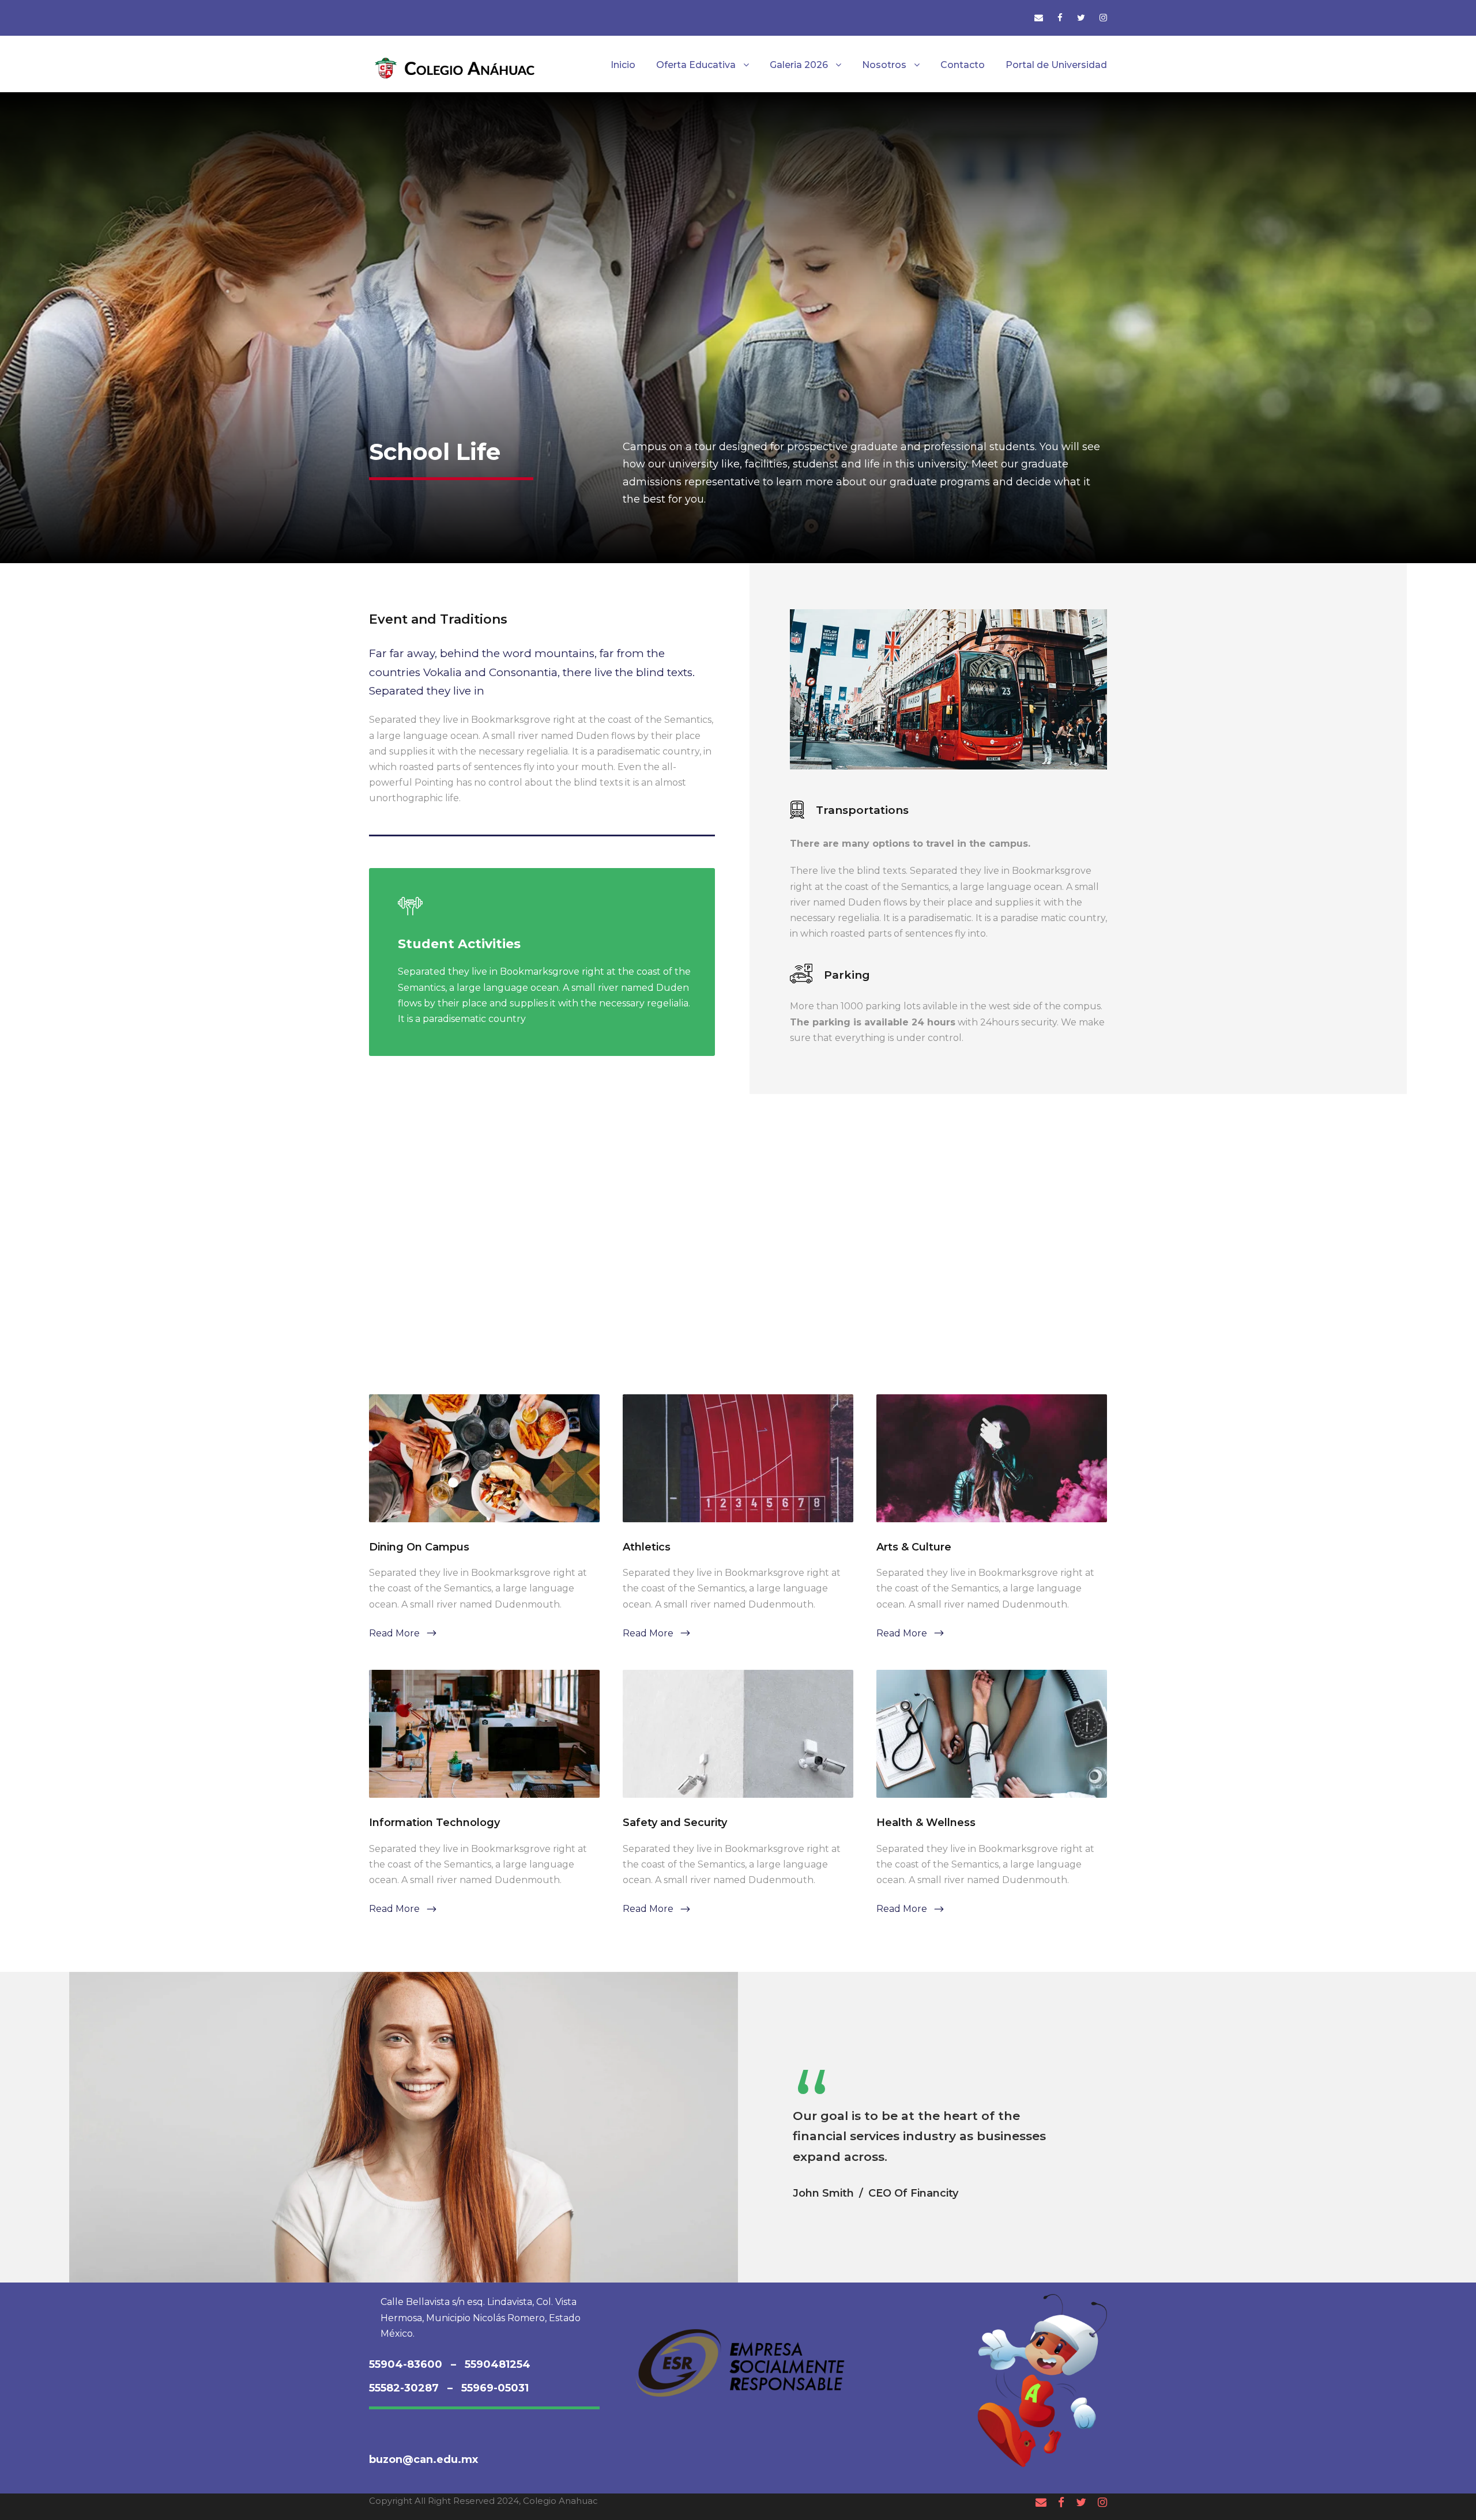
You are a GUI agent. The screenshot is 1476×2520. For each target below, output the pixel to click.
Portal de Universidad (1056, 65)
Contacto (963, 65)
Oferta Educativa (696, 65)
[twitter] (1081, 18)
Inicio (623, 65)
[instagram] (1103, 18)
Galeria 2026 (799, 65)
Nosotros (884, 65)
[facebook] (1060, 18)
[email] (1039, 18)
